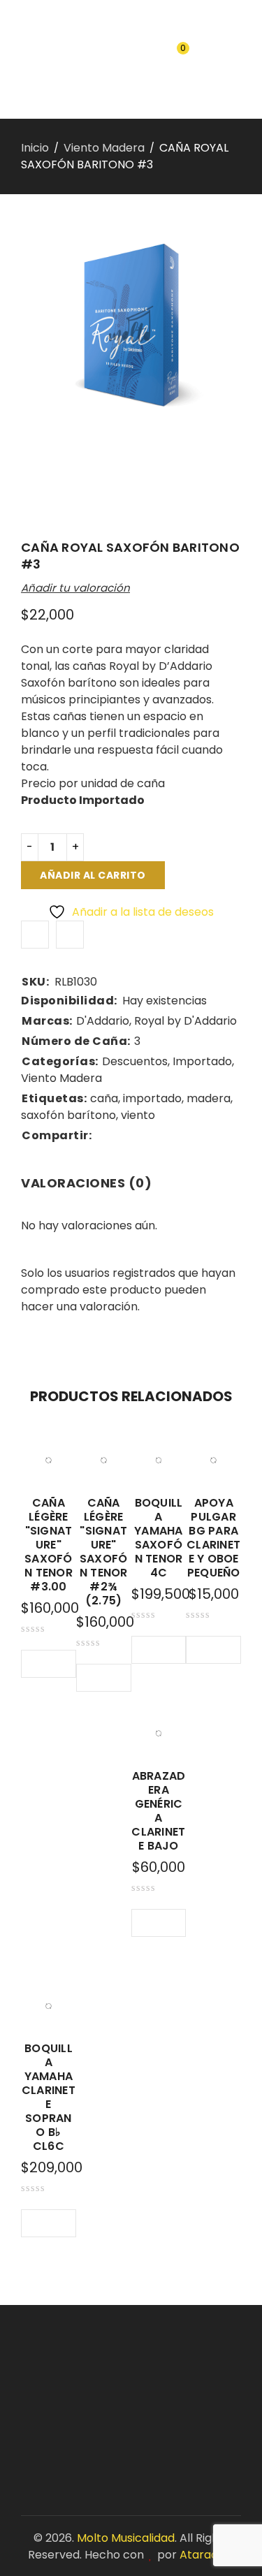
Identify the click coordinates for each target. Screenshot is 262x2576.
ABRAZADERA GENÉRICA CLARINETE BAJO (158, 1811)
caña (104, 1098)
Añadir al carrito (93, 875)
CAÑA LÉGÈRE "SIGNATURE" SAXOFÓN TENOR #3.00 (49, 1545)
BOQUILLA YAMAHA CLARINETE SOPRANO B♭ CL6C (49, 2097)
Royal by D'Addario (185, 1021)
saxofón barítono (68, 1115)
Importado (202, 1061)
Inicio (35, 148)
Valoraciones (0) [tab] (86, 1183)
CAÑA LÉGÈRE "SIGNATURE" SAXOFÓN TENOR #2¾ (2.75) (104, 1552)
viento (138, 1115)
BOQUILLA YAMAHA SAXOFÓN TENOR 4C (159, 1538)
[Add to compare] (70, 935)
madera (209, 1098)
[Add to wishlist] (35, 935)
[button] (36, 1664)
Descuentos (135, 1061)
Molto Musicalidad (126, 2538)
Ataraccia (207, 2555)
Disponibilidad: (69, 1001)
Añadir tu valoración (75, 588)
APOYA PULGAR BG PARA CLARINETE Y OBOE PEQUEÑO (213, 1538)
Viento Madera (104, 148)
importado (152, 1098)
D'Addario (103, 1021)
